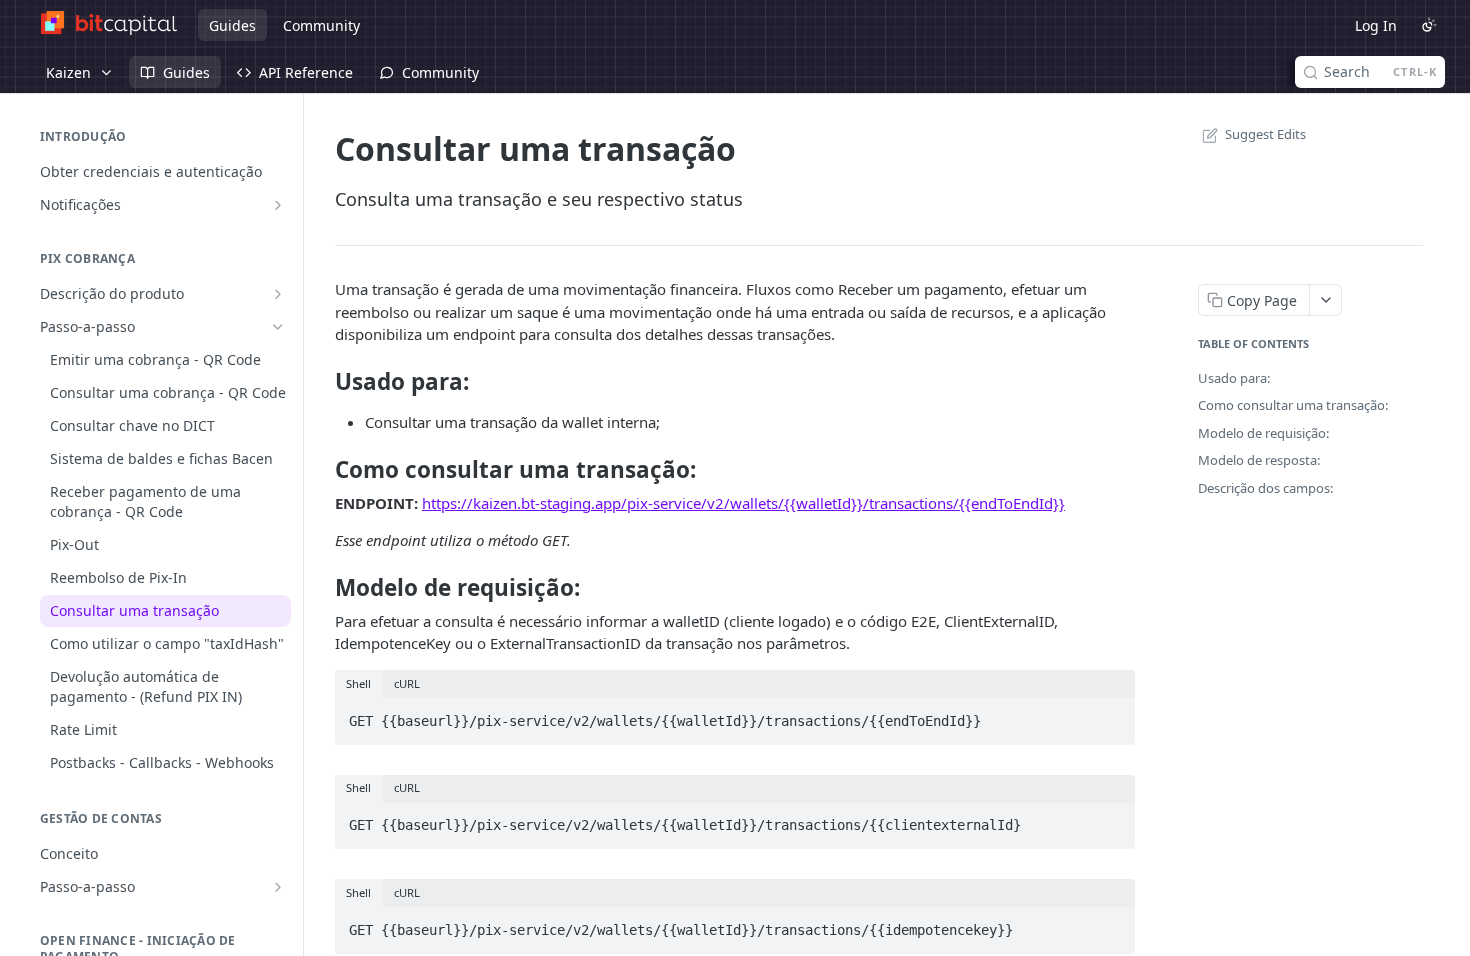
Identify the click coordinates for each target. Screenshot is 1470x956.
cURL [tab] (407, 683)
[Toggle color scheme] (1429, 25)
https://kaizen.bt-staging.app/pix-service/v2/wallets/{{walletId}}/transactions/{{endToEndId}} (743, 503)
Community (321, 25)
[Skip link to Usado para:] (321, 382)
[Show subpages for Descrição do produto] (278, 294)
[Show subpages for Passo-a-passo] (278, 887)
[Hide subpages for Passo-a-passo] (278, 327)
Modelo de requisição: (1263, 433)
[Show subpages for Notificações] (278, 205)
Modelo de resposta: (1259, 460)
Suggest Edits (1265, 134)
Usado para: (1234, 378)
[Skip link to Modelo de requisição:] (321, 588)
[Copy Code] (1111, 715)
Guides (232, 25)
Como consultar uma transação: (1293, 405)
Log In (1376, 25)
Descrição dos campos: (1265, 488)
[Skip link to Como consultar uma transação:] (321, 470)
